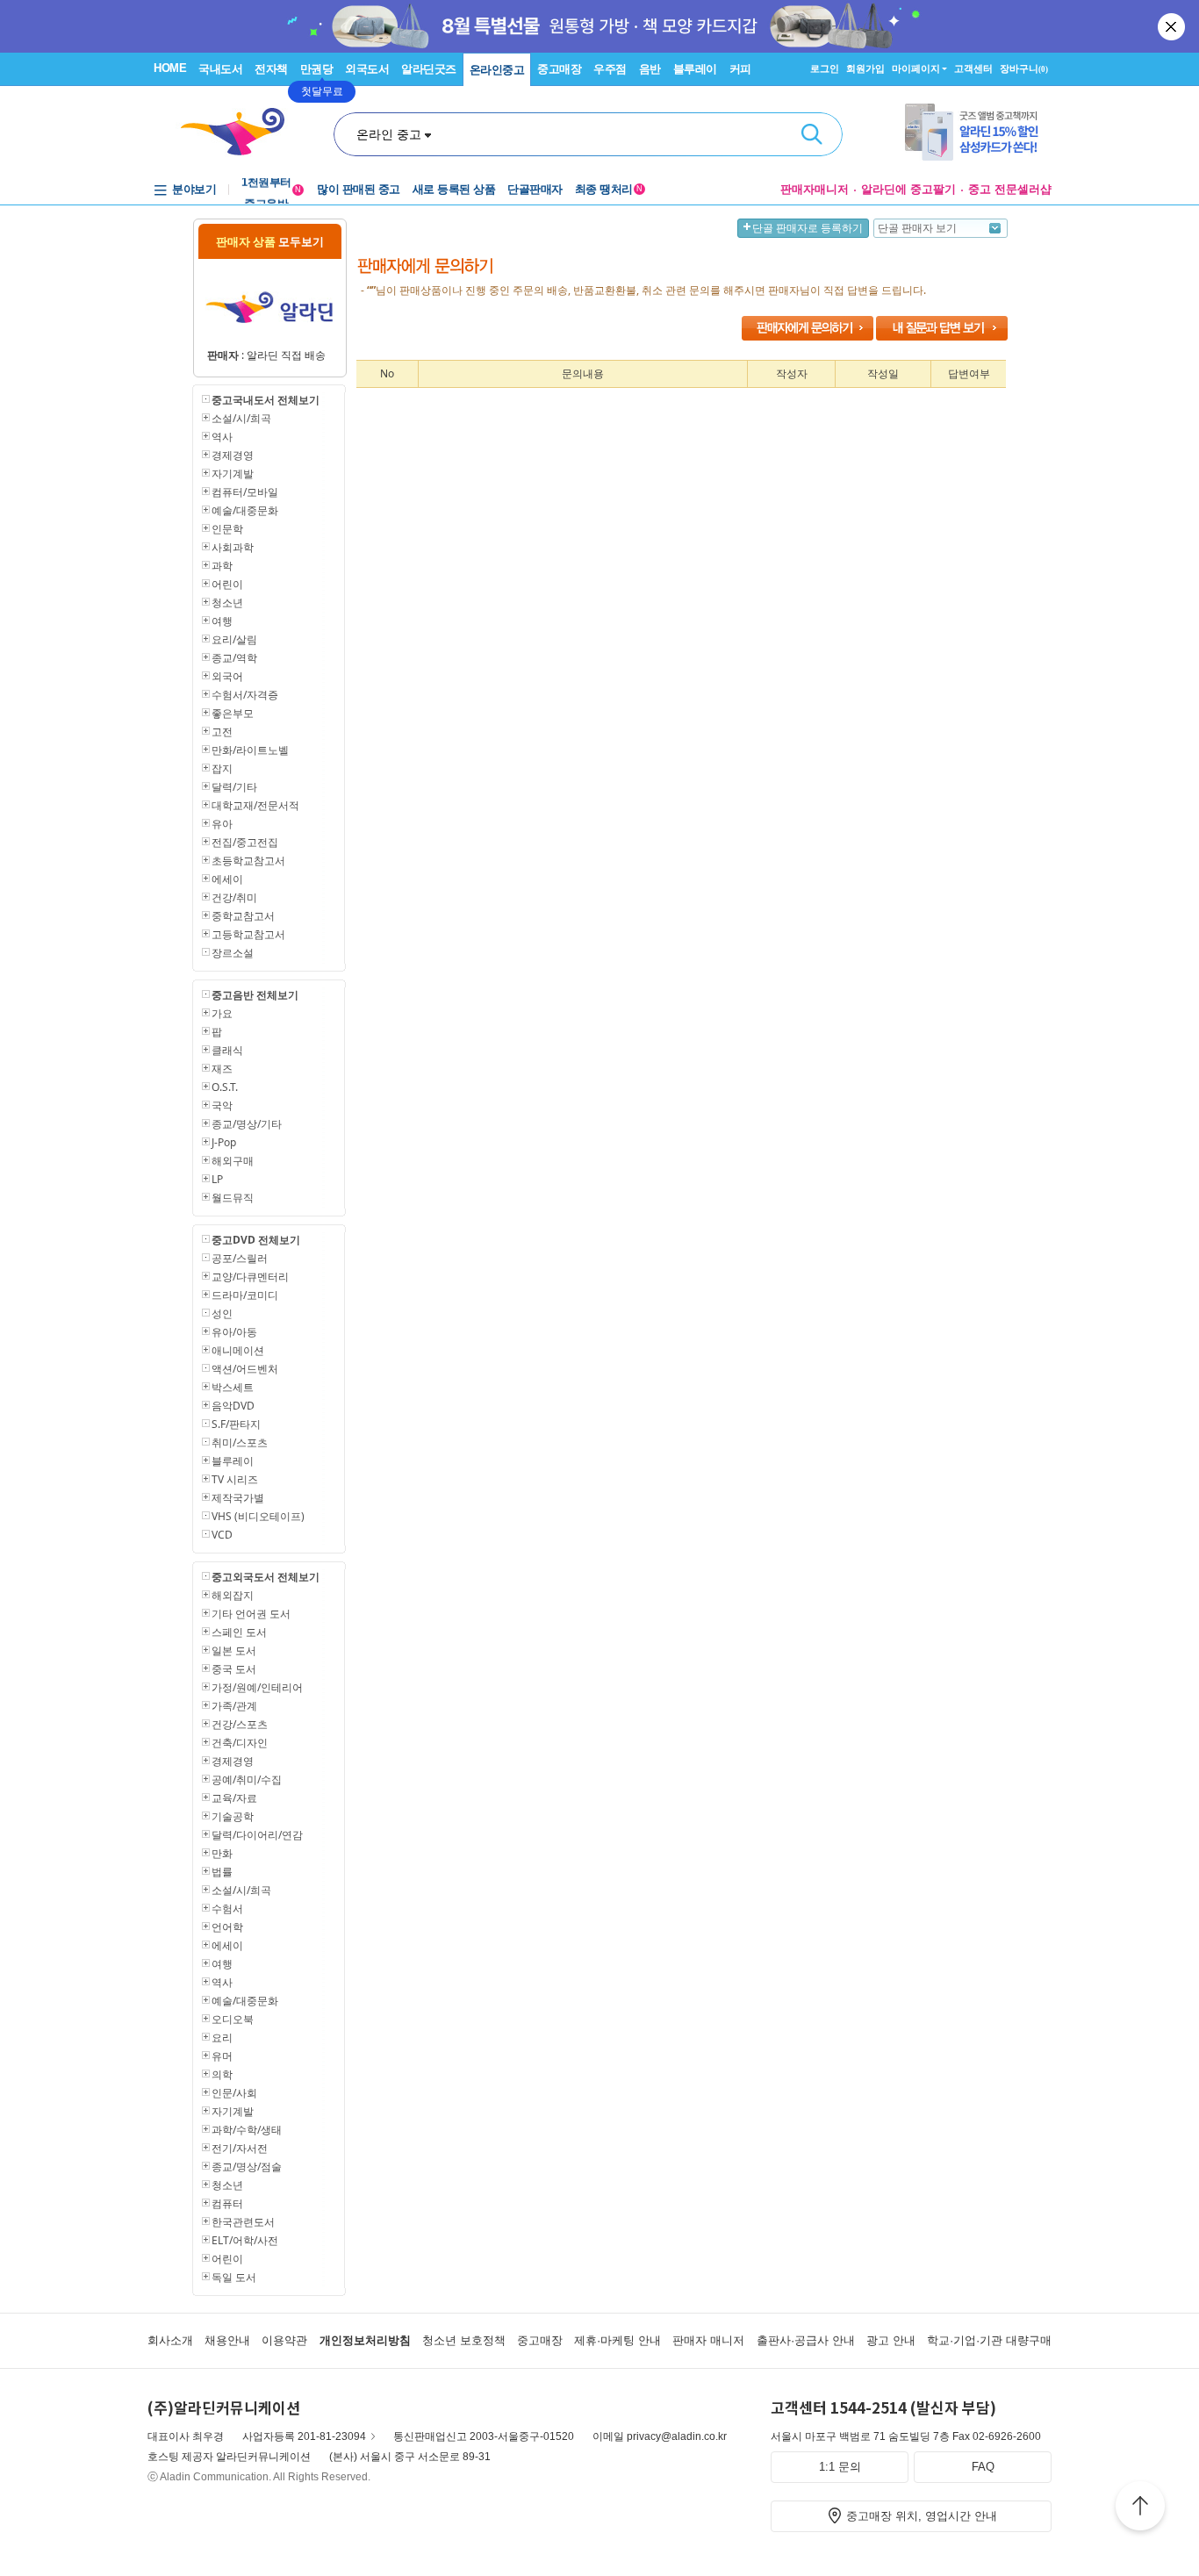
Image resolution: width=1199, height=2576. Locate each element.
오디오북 (233, 2019)
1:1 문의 (840, 2467)
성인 (222, 1313)
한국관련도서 (243, 2222)
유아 (222, 824)
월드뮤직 (233, 1198)
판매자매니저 (815, 189)
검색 (812, 134)
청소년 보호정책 (464, 2340)
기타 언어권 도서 (251, 1614)
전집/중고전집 (245, 842)
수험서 (227, 1909)
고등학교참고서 (248, 934)
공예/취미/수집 (247, 1780)
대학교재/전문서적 (255, 805)
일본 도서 (234, 1650)
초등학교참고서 (248, 861)
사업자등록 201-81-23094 (304, 2436)
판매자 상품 (270, 241)
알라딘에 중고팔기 (908, 189)
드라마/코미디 (245, 1295)
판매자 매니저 (708, 2340)
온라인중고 (497, 70)
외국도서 (367, 69)
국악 (222, 1105)
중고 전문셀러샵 (1010, 189)
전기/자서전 (240, 2148)
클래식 (227, 1050)
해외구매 (233, 1161)
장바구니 (1024, 68)
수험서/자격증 (245, 695)
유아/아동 (234, 1332)
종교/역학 (234, 658)
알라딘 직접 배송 (286, 355)
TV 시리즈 (235, 1479)
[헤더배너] (978, 132)
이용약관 (284, 2340)
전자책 (271, 69)
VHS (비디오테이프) (258, 1516)
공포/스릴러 (240, 1258)
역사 (222, 437)
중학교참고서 (243, 916)
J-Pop (224, 1142)
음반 (650, 69)
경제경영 (233, 455)
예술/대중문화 (245, 510)
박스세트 (233, 1387)
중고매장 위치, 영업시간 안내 (922, 2516)
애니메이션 (238, 1350)
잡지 (222, 768)
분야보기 (194, 189)
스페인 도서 (239, 1632)
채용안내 (227, 2340)
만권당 (317, 69)
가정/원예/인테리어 (257, 1687)
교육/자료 (234, 1798)
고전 (222, 732)
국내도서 (220, 69)
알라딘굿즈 (429, 69)
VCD (222, 1535)
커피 (740, 69)
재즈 (222, 1069)
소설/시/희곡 (241, 418)
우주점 (610, 69)
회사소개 (170, 2340)
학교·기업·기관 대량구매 (989, 2340)
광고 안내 (891, 2340)
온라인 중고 (389, 134)
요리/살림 (234, 639)
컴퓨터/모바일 (245, 492)
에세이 (227, 879)
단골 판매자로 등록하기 (808, 228)
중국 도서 (234, 1669)
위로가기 (1140, 2508)
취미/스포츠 (240, 1442)
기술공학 (233, 1816)
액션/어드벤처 (245, 1369)
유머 (222, 2056)
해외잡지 (233, 1595)
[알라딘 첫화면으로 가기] (241, 132)
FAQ (983, 2467)
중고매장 (559, 69)
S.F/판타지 (236, 1424)
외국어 (227, 676)
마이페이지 (916, 68)
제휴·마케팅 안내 (617, 2340)
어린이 (227, 584)
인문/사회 (234, 2093)
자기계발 (233, 474)
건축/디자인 (240, 1743)
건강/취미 (234, 897)
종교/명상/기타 (247, 1124)
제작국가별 (238, 1498)
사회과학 (233, 547)
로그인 (825, 68)
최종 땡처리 (609, 189)
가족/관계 (234, 1706)
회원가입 (865, 68)
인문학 (227, 529)
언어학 (227, 1927)
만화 (222, 1853)
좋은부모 (233, 713)
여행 (222, 621)
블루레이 (695, 69)
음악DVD (233, 1406)
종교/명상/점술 (247, 2167)
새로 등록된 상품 (454, 189)
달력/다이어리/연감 (257, 1835)
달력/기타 (234, 787)
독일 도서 (234, 2277)
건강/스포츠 (240, 1724)
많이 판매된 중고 (359, 189)
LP (217, 1179)
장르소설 (233, 953)
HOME (170, 68)
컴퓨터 (227, 2203)
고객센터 (973, 68)
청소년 (227, 603)
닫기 (1173, 26)
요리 (222, 2038)
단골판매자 (535, 189)
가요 (222, 1013)
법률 (222, 1872)
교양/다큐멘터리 (250, 1277)
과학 (222, 566)
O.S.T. (225, 1087)
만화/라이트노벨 (250, 750)
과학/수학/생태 (247, 2130)
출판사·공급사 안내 (806, 2340)
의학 (222, 2074)
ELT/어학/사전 (245, 2240)
